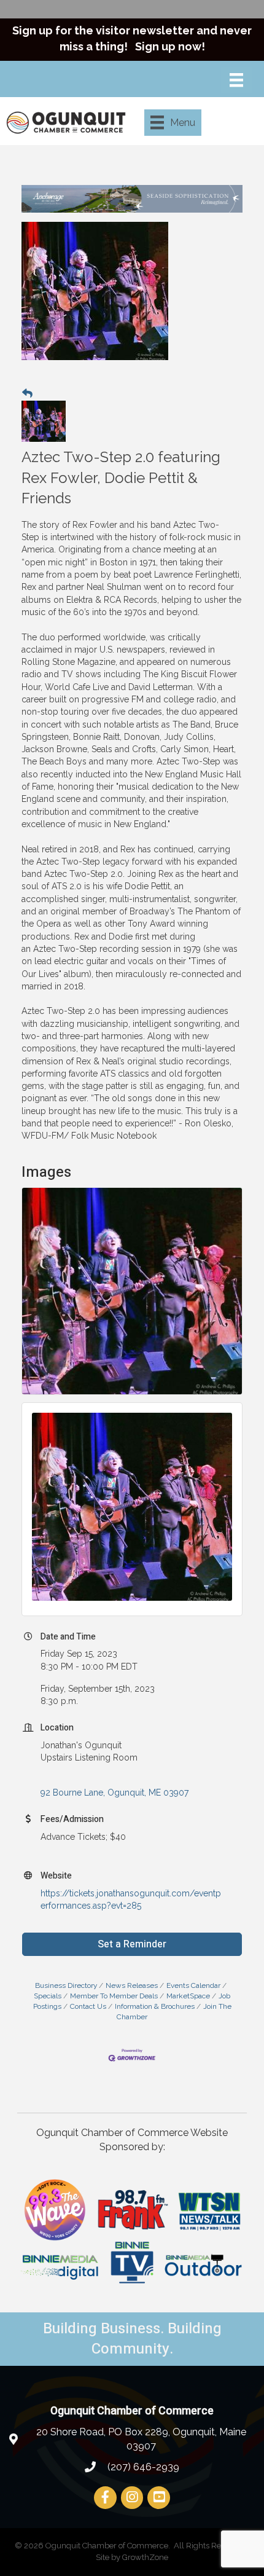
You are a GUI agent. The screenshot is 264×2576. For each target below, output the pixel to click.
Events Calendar (193, 1985)
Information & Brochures (155, 2006)
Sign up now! (170, 46)
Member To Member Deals (114, 1996)
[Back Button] (27, 393)
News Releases (132, 1985)
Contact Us (88, 2006)
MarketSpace (188, 1996)
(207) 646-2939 (142, 2467)
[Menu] (236, 80)
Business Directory (66, 1985)
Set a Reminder (132, 1944)
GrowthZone (145, 2557)
